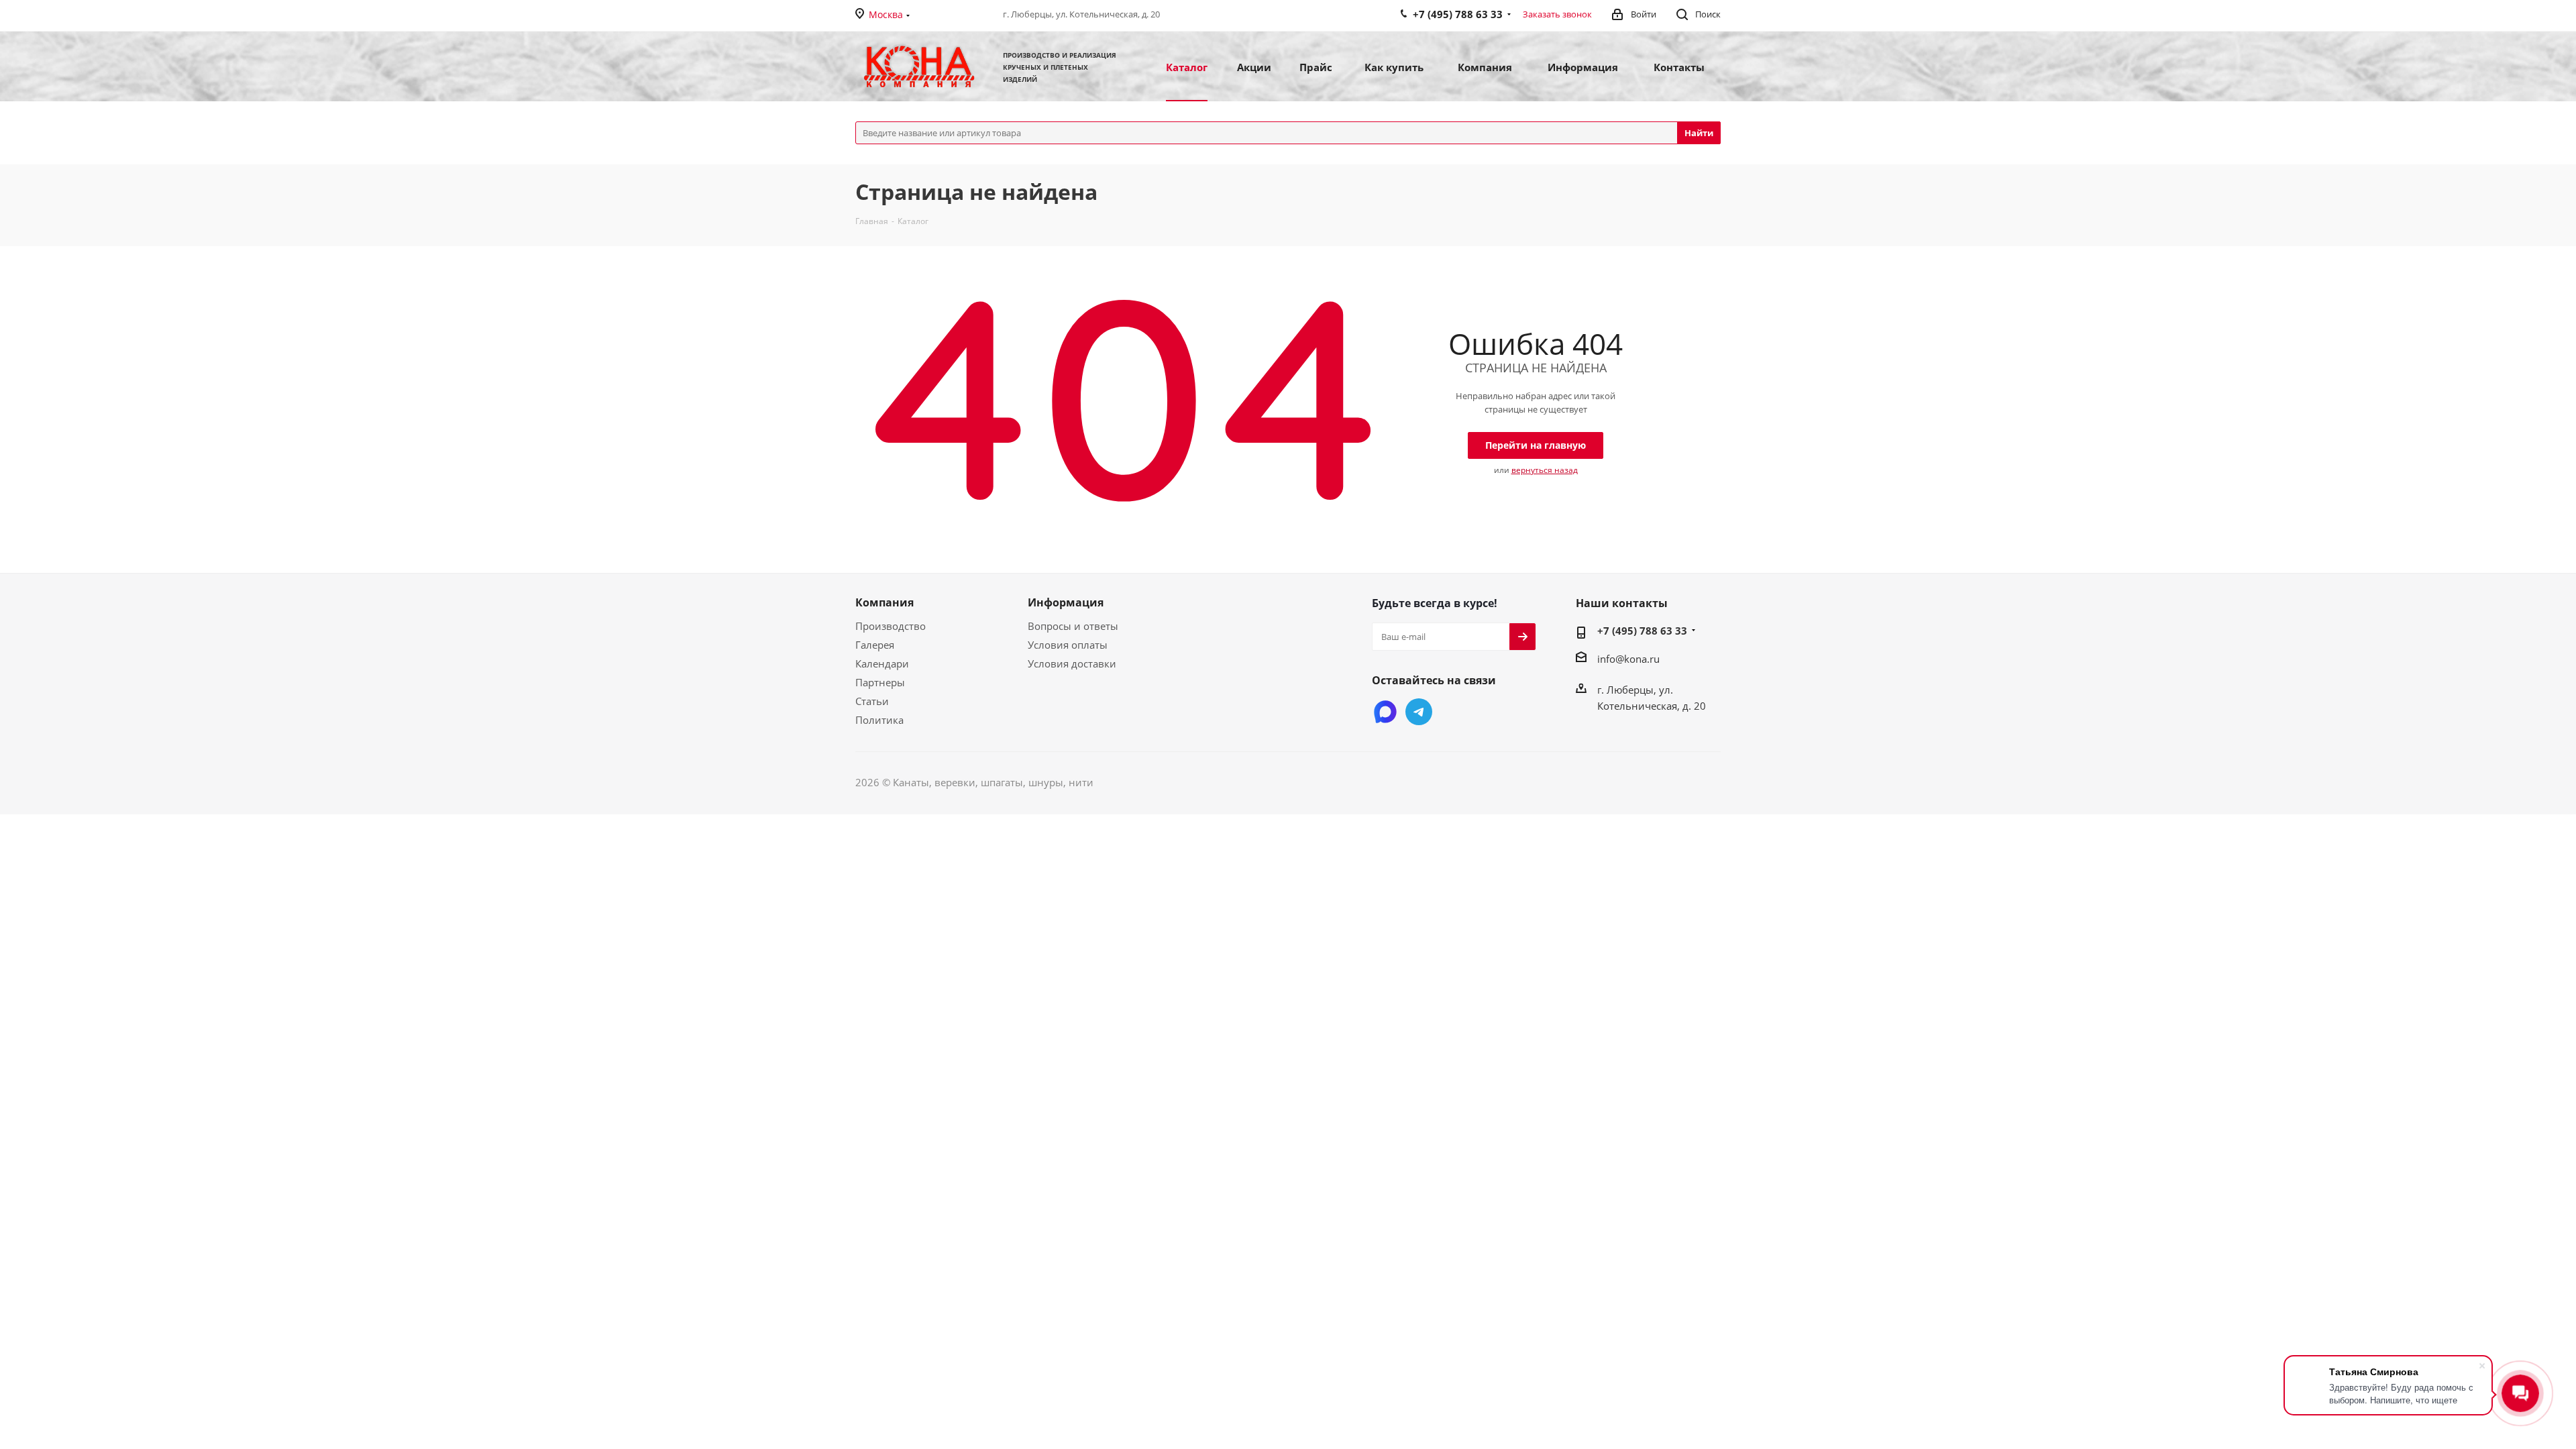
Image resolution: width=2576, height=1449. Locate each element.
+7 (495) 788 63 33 (1642, 631)
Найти (1699, 133)
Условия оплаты (1068, 645)
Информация (1066, 602)
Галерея (875, 645)
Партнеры (880, 682)
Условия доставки (1072, 663)
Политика (879, 720)
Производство (891, 626)
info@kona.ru (1628, 659)
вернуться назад (1545, 470)
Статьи (872, 701)
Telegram (1419, 712)
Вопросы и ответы (1073, 626)
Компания (884, 602)
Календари (882, 663)
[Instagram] (1385, 712)
